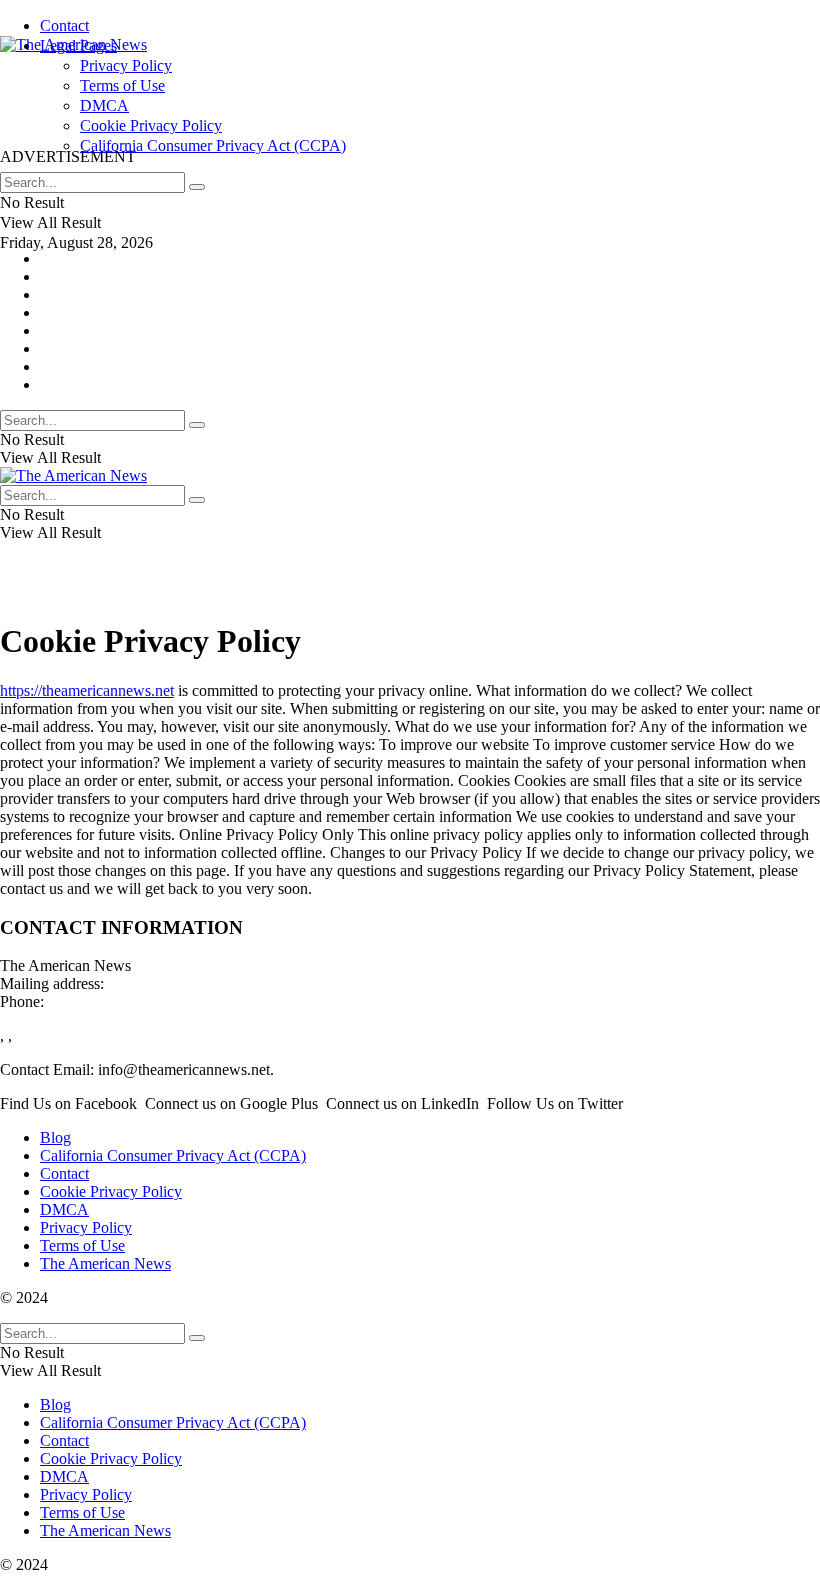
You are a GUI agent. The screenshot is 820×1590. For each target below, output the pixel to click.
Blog (55, 1137)
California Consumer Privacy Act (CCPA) (173, 1155)
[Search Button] (197, 187)
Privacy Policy (86, 1227)
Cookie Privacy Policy (111, 1191)
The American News (105, 1263)
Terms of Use (82, 1245)
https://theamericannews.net (87, 690)
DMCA (64, 1209)
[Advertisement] (364, 99)
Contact (64, 25)
